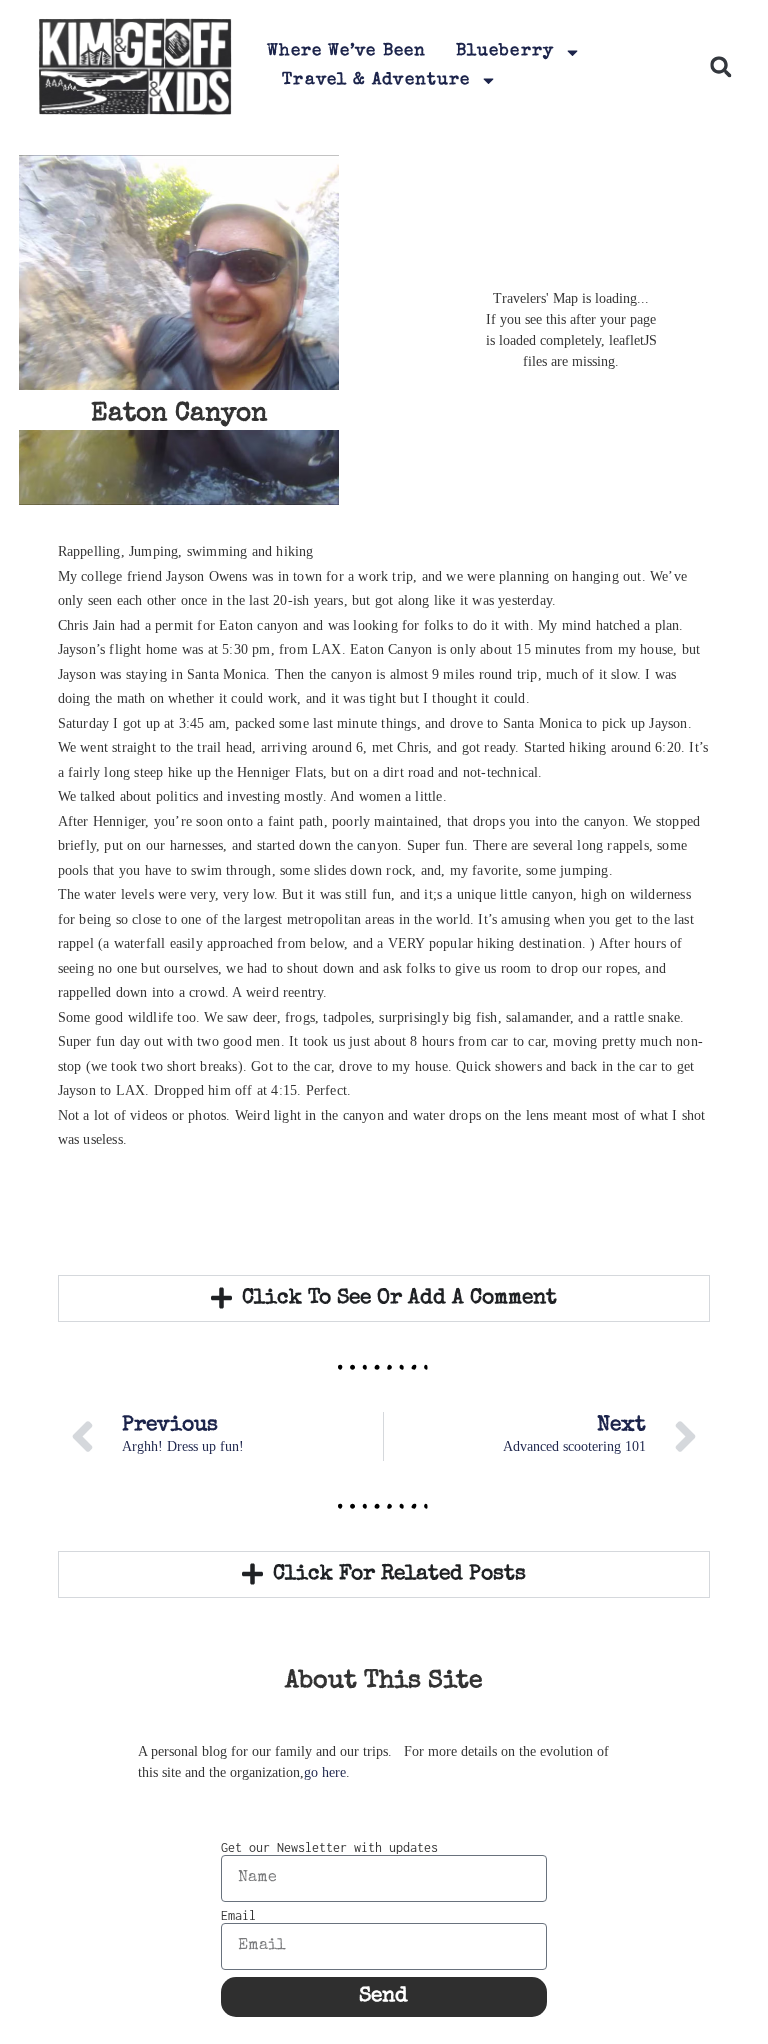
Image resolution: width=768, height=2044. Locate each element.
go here (325, 1772)
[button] (720, 66)
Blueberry (505, 51)
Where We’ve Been (346, 51)
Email (238, 1916)
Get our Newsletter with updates (329, 1848)
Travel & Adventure (376, 80)
